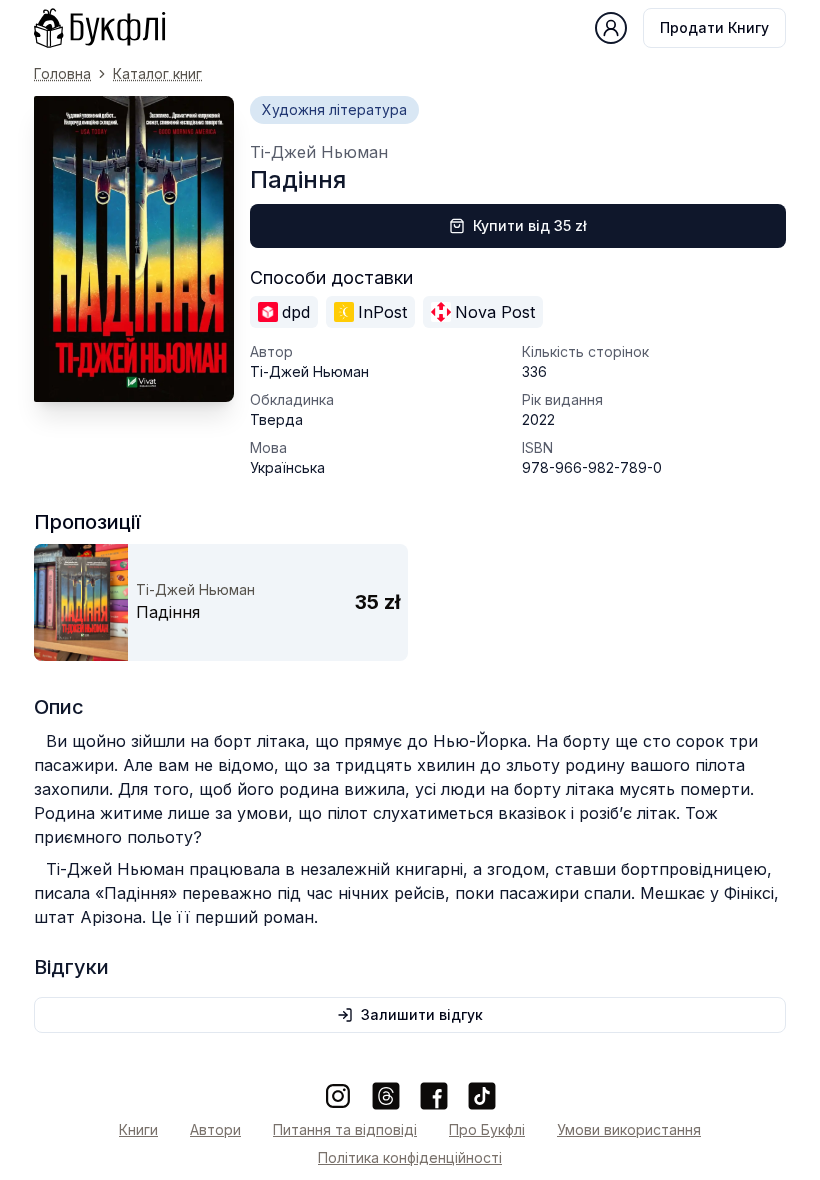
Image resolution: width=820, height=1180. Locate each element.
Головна (62, 73)
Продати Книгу (714, 27)
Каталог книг (157, 73)
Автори (215, 1129)
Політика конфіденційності (410, 1157)
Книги (138, 1129)
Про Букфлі (487, 1129)
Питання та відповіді (345, 1129)
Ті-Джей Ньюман (319, 152)
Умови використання (629, 1129)
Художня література (334, 109)
